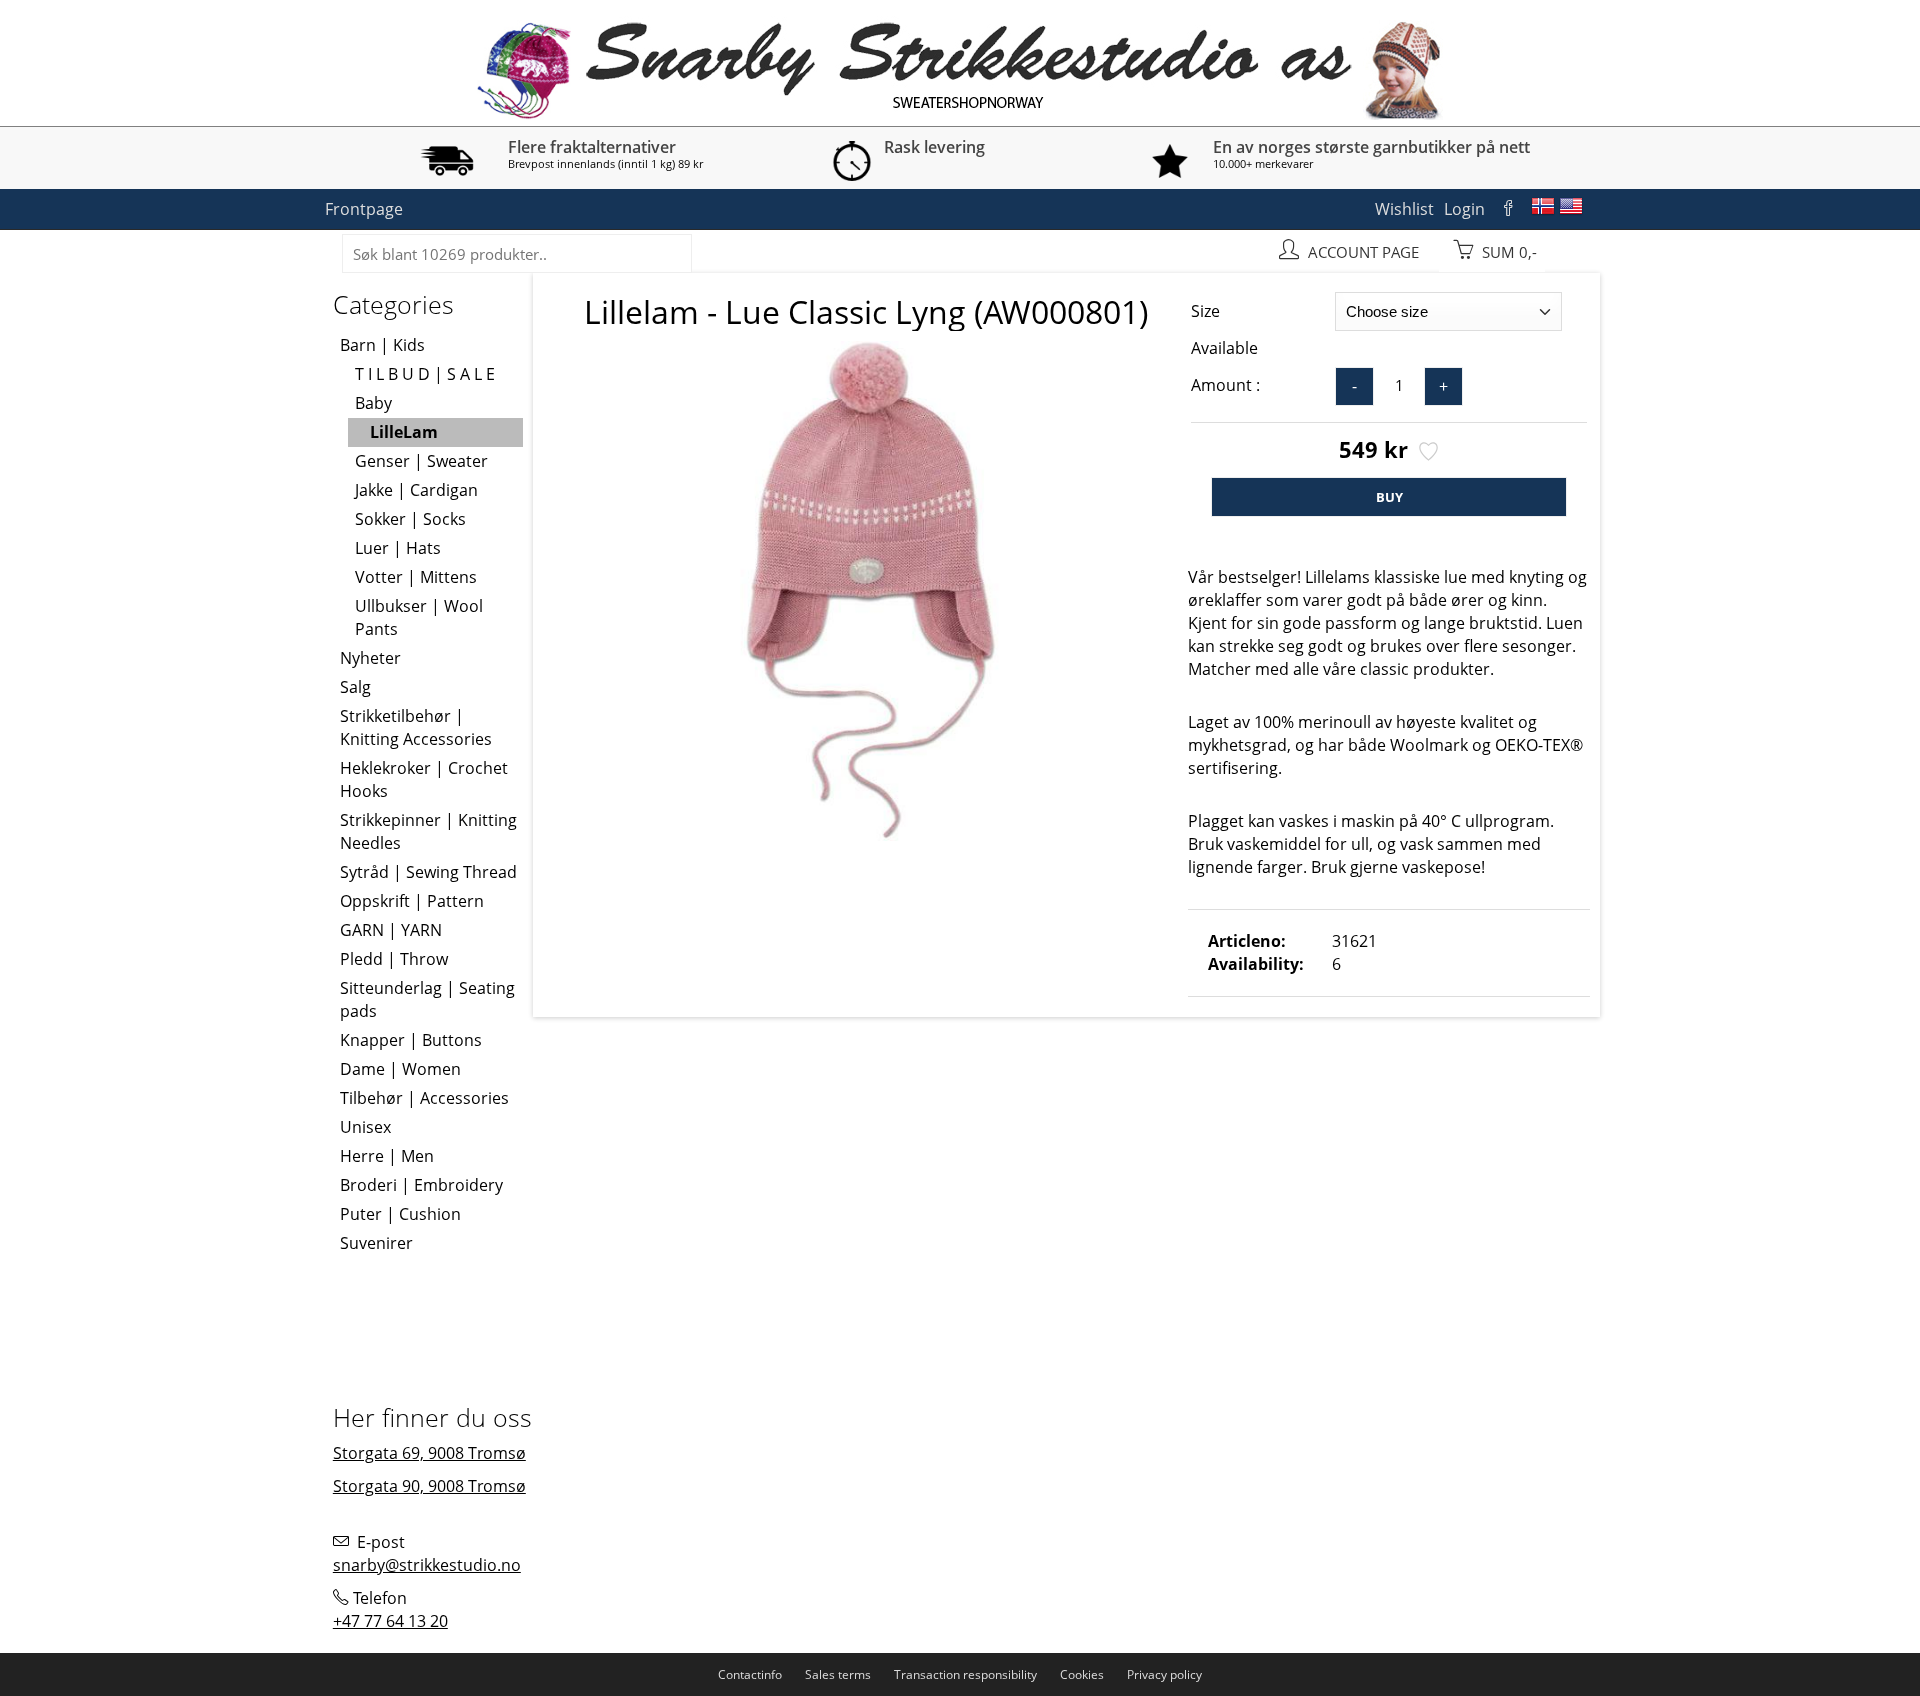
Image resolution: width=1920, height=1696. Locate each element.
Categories (393, 304)
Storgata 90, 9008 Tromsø (429, 1486)
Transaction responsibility (965, 1674)
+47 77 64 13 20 (390, 1621)
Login (1464, 209)
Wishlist (1404, 209)
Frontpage (364, 209)
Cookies (1082, 1674)
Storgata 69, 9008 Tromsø (429, 1453)
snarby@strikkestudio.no (427, 1565)
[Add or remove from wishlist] (1426, 453)
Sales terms (838, 1674)
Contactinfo (750, 1674)
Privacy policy (1164, 1674)
